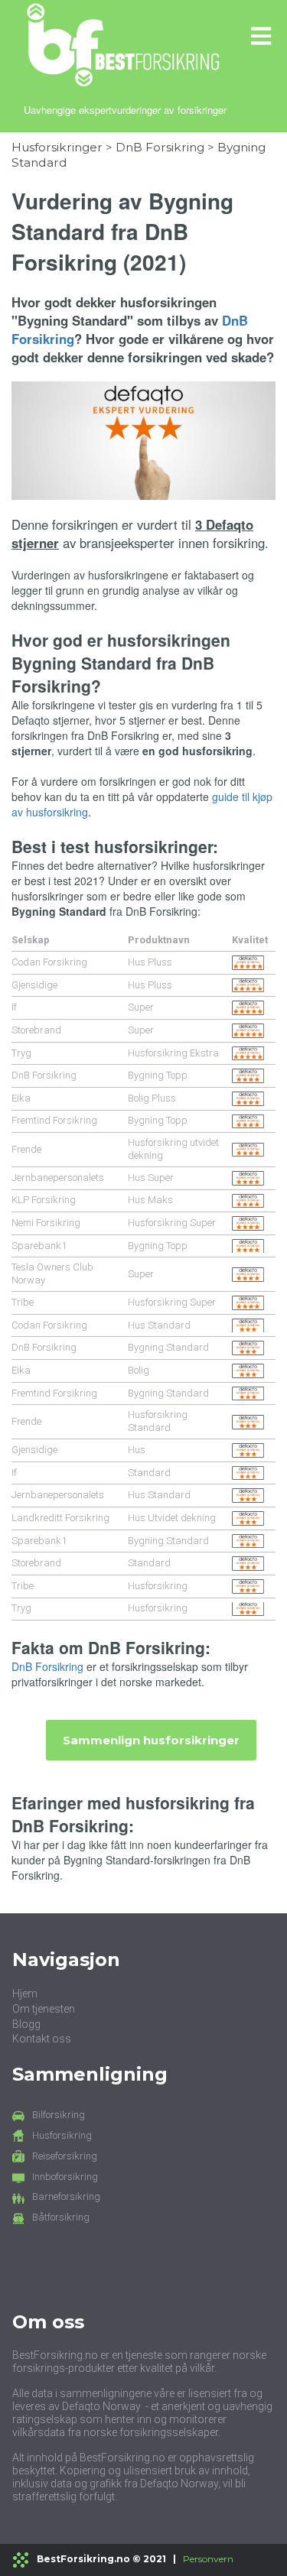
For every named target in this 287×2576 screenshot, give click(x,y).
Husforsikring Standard (158, 1421)
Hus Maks (150, 1200)
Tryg (21, 1053)
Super (141, 1007)
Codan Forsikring (49, 962)
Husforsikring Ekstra (173, 1053)
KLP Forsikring (44, 1200)
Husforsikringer (57, 147)
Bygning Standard (168, 1347)
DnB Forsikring (160, 147)
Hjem (25, 1994)
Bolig (139, 1370)
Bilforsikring (59, 2115)
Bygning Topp (158, 1075)
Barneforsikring (66, 2196)
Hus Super (151, 1178)
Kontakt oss (42, 2039)
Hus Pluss (150, 962)
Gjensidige (34, 985)
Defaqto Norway (101, 2406)
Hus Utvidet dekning (172, 1518)
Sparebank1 (39, 1246)
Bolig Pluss (152, 1098)
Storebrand (36, 1030)
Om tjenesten (44, 2009)
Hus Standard (159, 1325)
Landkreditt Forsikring (60, 1518)
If (14, 1007)
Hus (137, 1450)
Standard (149, 1473)
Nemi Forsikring (46, 1223)
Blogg (26, 2024)
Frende (26, 1149)
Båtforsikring (61, 2217)
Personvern (208, 2559)
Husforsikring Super (172, 1223)
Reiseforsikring (65, 2156)
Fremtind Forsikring (54, 1120)
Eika (21, 1098)
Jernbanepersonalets (58, 1178)
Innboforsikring (65, 2177)
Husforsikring (158, 1586)
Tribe (23, 1302)
